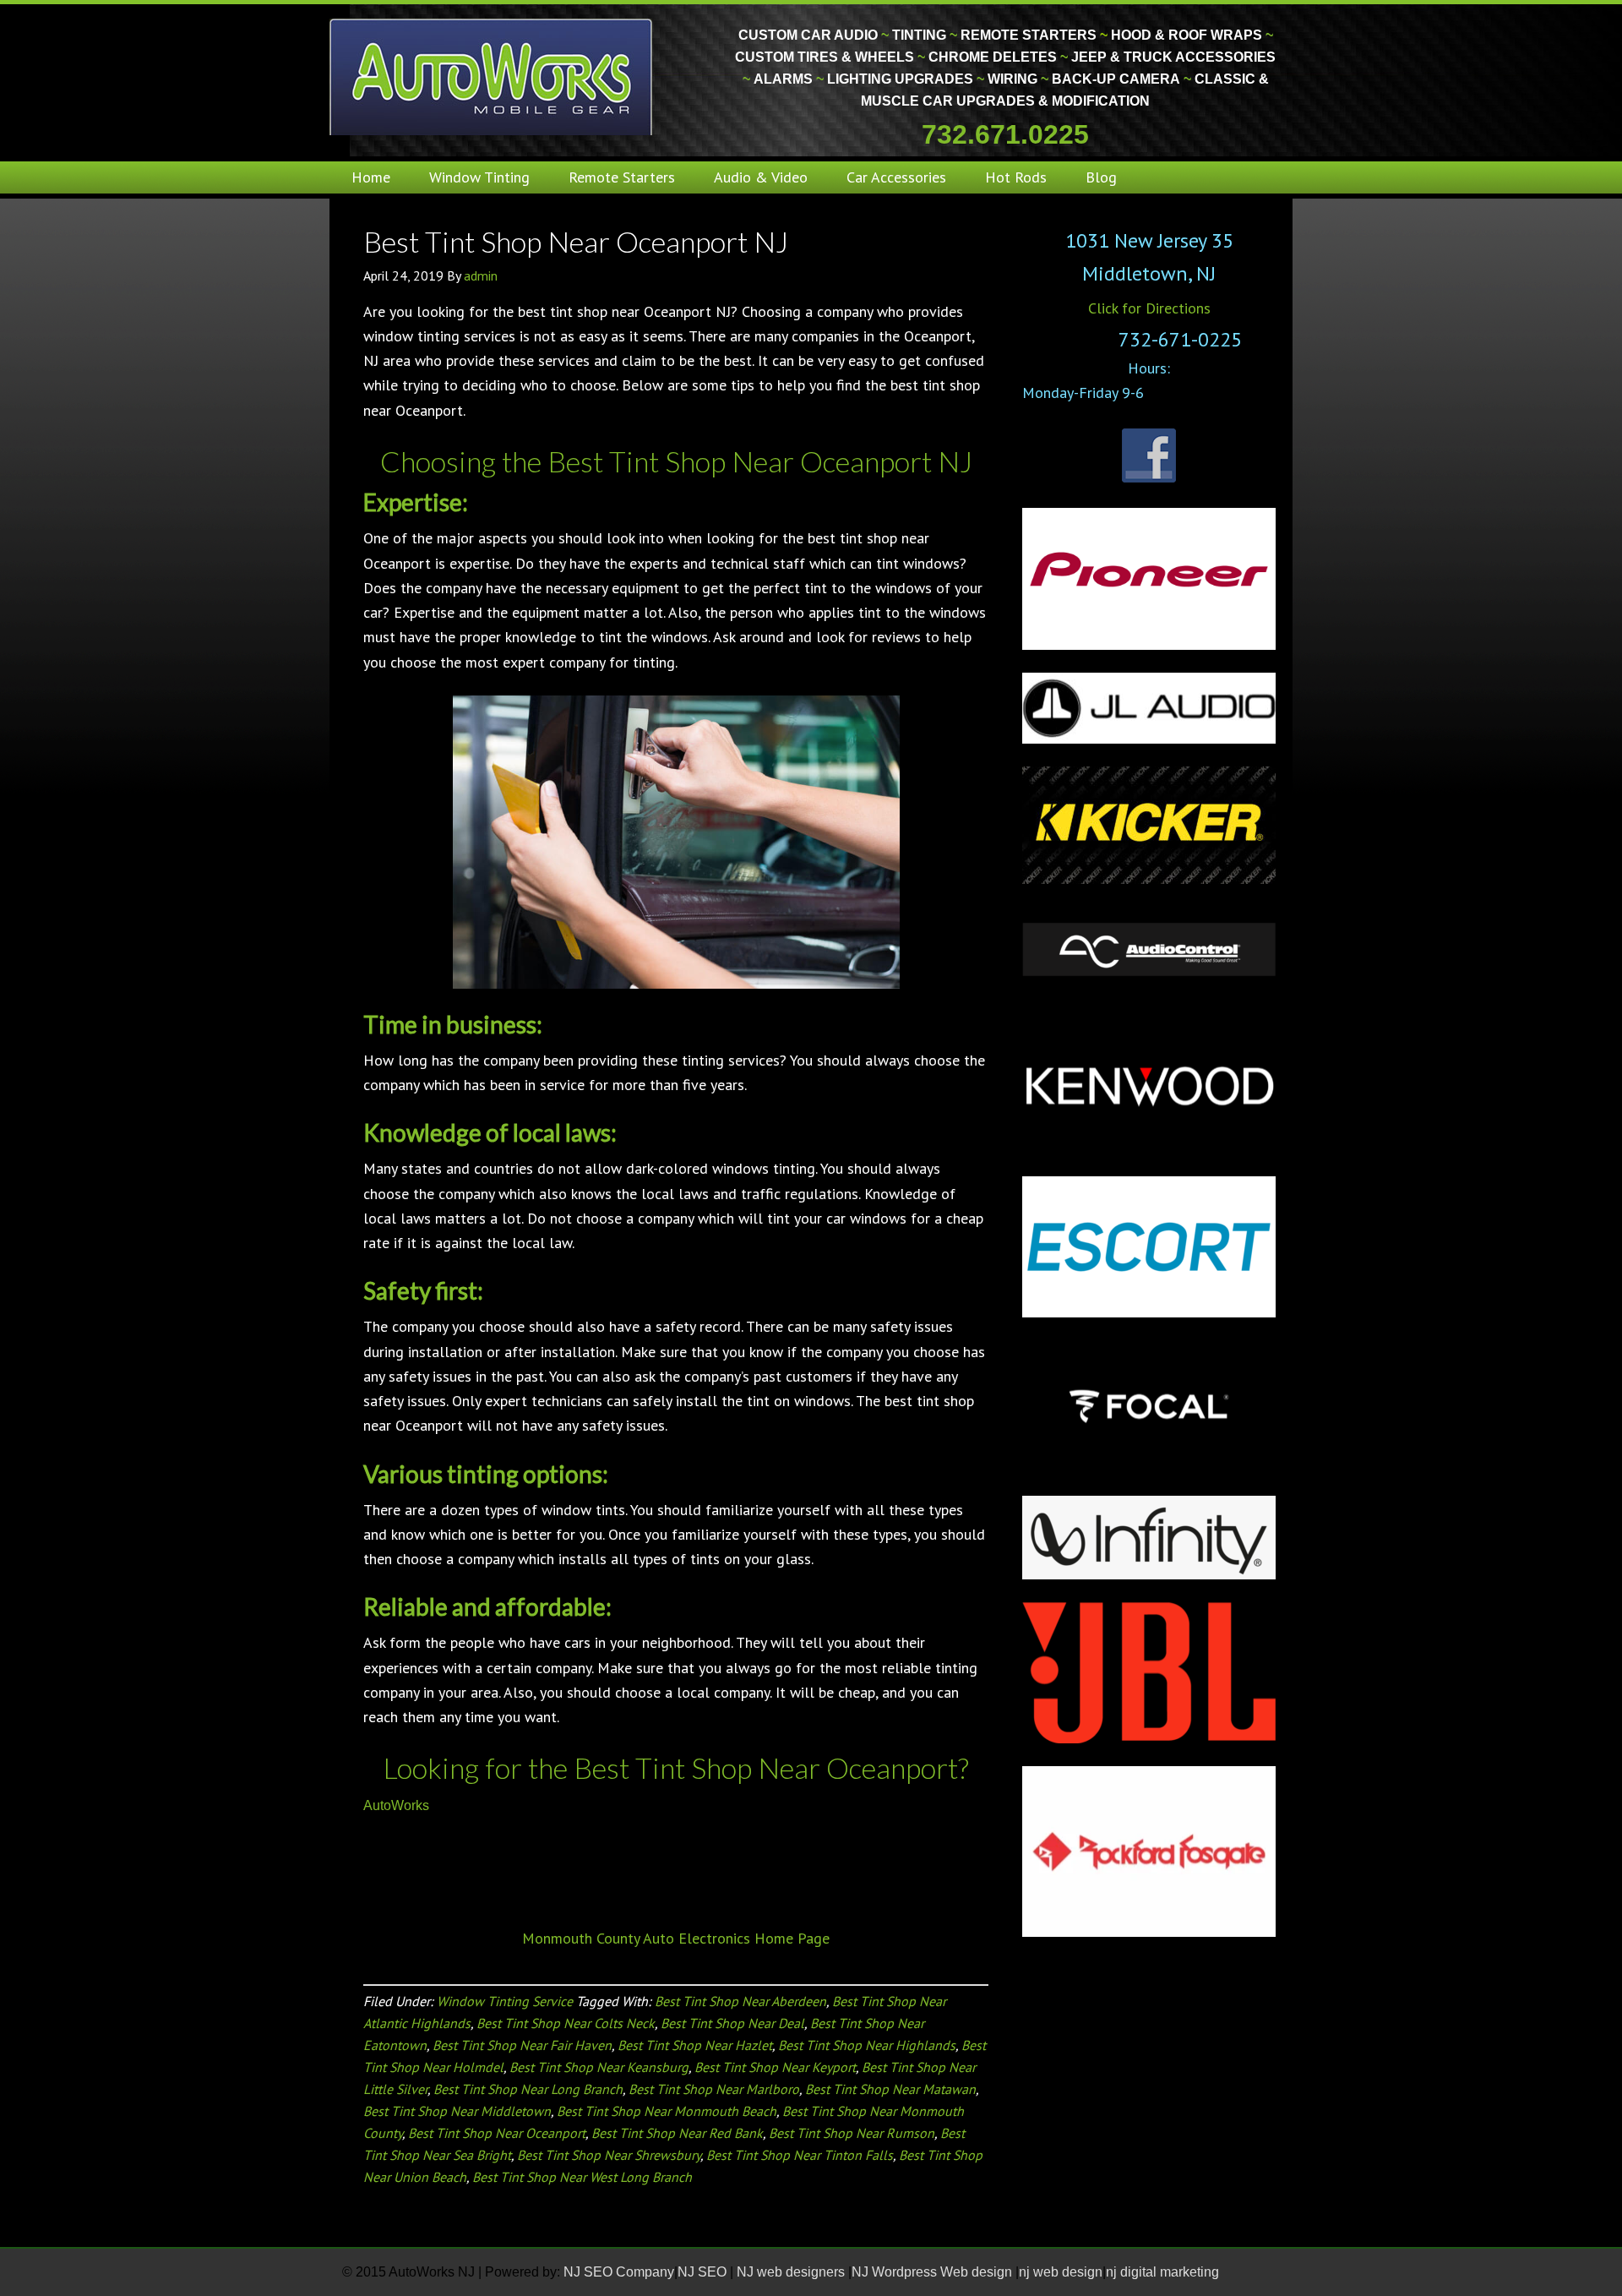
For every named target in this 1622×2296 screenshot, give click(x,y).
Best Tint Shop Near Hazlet (695, 2045)
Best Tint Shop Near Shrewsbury (609, 2155)
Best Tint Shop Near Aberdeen (740, 2001)
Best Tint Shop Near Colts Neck (566, 2023)
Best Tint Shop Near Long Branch (528, 2089)
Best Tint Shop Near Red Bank (677, 2133)
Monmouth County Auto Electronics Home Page (676, 1938)
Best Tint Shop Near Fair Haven (522, 2045)
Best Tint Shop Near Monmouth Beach (667, 2111)
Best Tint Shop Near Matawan (890, 2089)
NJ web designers (792, 2272)
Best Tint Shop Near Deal (732, 2023)
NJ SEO (704, 2272)
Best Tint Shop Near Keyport (775, 2067)
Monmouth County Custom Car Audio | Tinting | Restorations (492, 76)
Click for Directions (1149, 308)
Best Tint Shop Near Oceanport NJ (576, 241)
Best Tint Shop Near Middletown (457, 2111)
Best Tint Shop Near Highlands (867, 2045)
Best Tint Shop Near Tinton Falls (800, 2155)
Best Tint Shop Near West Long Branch (582, 2177)
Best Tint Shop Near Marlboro (714, 2089)
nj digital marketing (1162, 2272)
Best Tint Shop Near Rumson (852, 2133)
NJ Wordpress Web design (933, 2272)
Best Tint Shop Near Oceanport (497, 2133)
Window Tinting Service (505, 2001)
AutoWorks (396, 1805)
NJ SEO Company (619, 2272)
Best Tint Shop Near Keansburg (599, 2067)
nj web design (1061, 2272)
